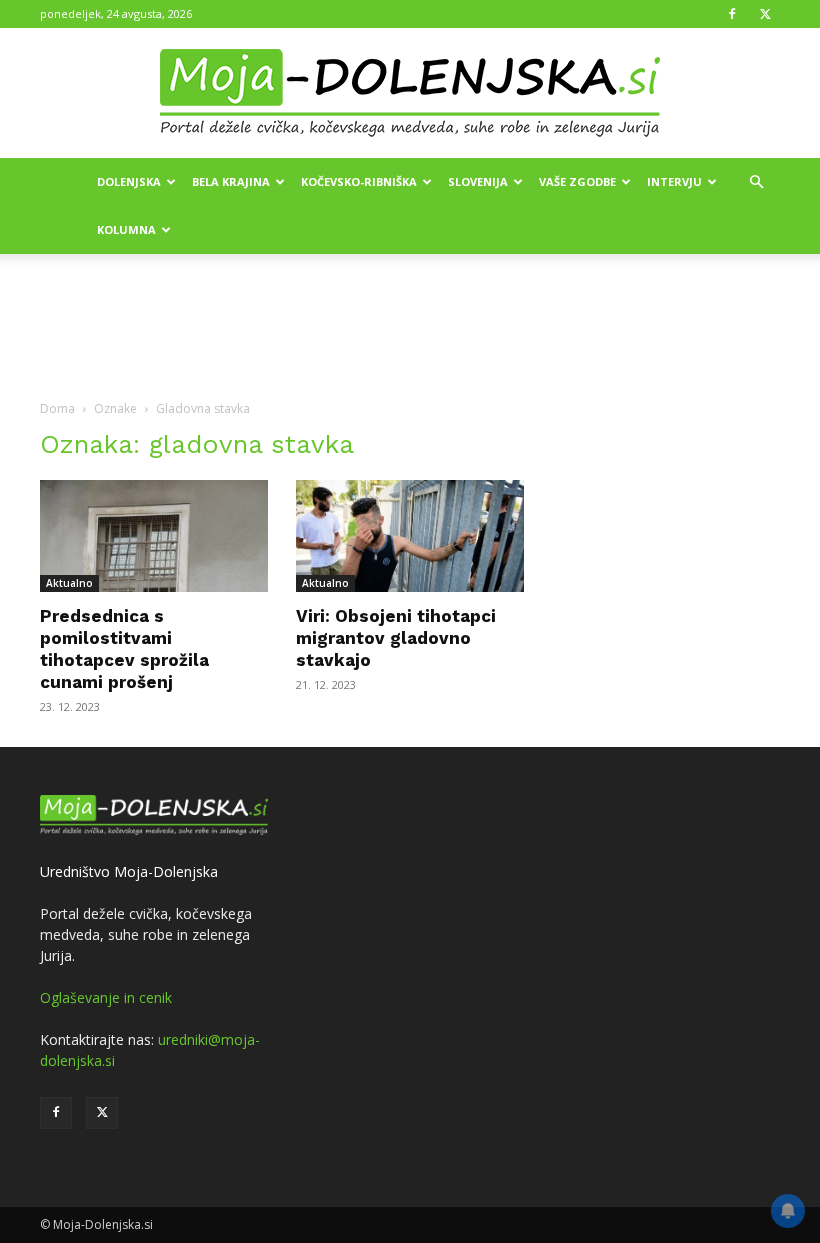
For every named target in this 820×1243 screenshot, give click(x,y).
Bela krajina (231, 181)
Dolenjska (129, 181)
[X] (765, 14)
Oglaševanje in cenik (106, 997)
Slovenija (478, 181)
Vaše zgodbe (577, 181)
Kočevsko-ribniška (359, 181)
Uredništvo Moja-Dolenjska (129, 871)
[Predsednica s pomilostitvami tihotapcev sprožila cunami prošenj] (154, 536)
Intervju (674, 181)
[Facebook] (732, 14)
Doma (57, 408)
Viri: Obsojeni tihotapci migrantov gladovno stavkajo (396, 638)
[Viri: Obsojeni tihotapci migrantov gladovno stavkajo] (410, 536)
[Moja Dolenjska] (410, 94)
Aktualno (69, 583)
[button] (756, 182)
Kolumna (126, 229)
